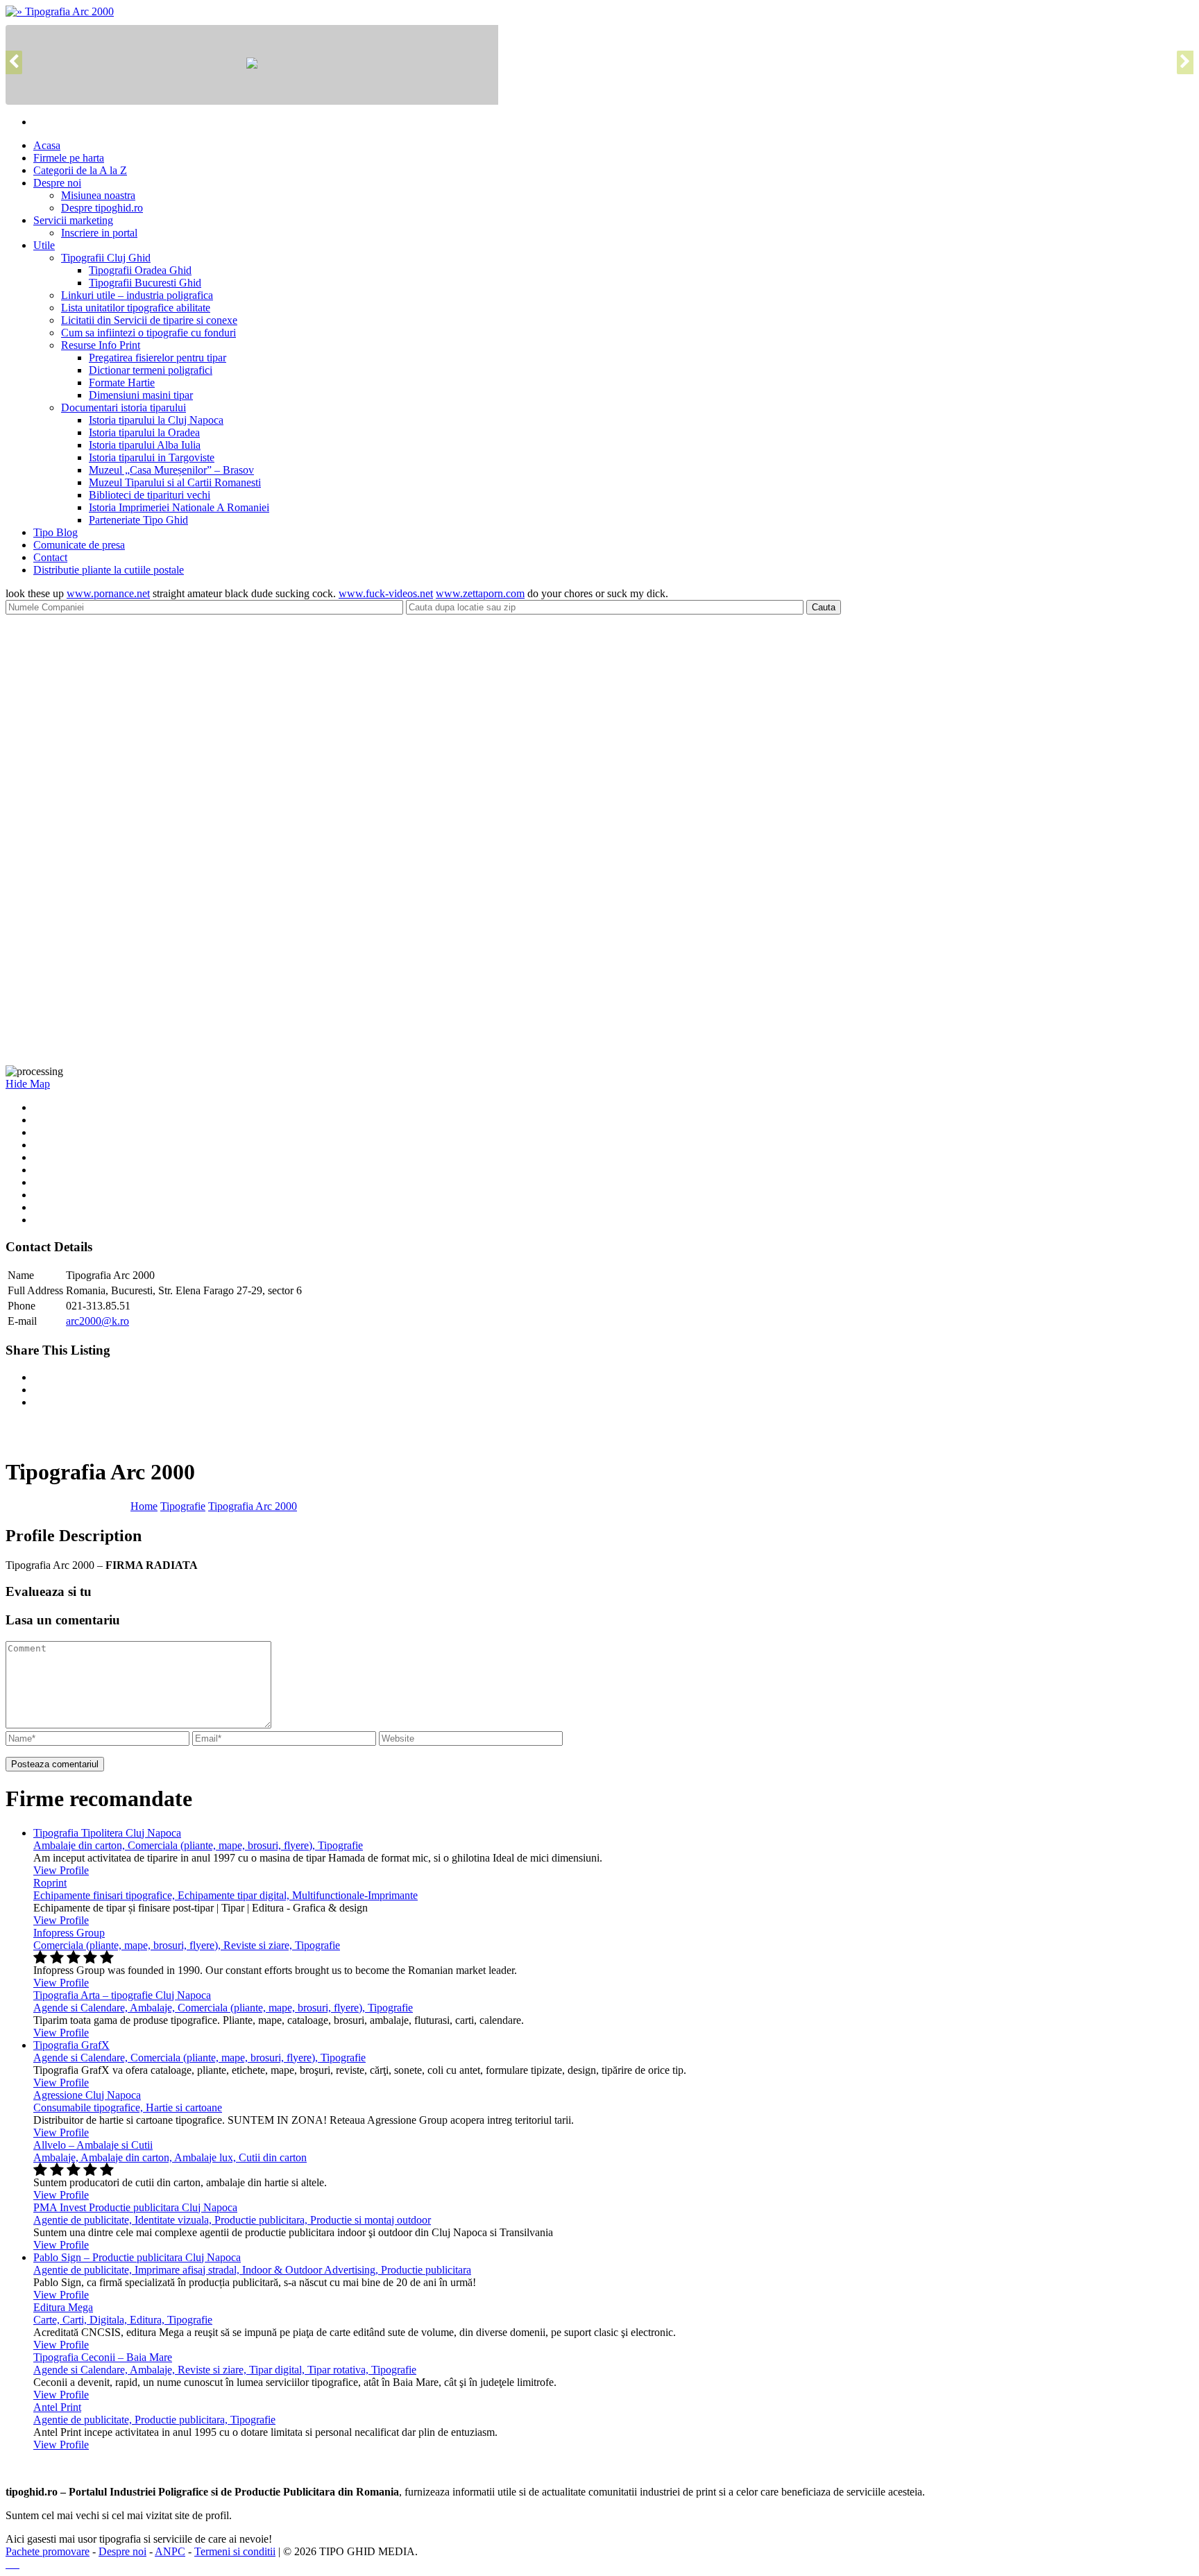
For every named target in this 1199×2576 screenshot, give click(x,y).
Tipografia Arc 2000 (253, 1506)
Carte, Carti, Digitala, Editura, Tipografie (123, 2320)
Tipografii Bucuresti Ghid (145, 283)
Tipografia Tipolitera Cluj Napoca (107, 1833)
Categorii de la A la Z (80, 170)
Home (144, 1506)
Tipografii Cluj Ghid (106, 258)
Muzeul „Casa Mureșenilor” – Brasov (171, 470)
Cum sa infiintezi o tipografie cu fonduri (148, 333)
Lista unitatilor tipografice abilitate (136, 308)
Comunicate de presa (79, 545)
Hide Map (28, 1084)
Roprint (50, 1883)
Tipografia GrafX (71, 2045)
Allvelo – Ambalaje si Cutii (93, 2145)
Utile (44, 245)
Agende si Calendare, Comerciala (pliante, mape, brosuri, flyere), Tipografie (199, 2058)
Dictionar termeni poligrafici (151, 370)
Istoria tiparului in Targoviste (152, 457)
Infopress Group (69, 1933)
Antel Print (57, 2407)
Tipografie (183, 1506)
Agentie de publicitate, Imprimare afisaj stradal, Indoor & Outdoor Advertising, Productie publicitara (252, 2270)
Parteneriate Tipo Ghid (138, 520)
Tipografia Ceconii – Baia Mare (103, 2357)
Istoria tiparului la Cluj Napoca (156, 420)
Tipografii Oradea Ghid (140, 270)
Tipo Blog (56, 532)
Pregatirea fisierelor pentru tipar (158, 358)
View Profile (61, 1870)
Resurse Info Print (101, 345)
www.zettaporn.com (480, 593)
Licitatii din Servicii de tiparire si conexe (149, 320)
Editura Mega (63, 2307)
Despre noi (57, 183)
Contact (50, 557)
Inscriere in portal (99, 233)
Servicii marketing (73, 220)
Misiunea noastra (98, 195)
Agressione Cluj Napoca (87, 2095)
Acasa (47, 145)
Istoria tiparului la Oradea (144, 432)
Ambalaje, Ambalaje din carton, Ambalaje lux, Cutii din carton (170, 2157)
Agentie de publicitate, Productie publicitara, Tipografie (154, 2420)
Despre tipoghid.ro (102, 208)
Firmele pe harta (69, 158)
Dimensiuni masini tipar (141, 395)
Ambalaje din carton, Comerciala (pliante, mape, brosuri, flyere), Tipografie (198, 1845)
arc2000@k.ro (97, 1321)
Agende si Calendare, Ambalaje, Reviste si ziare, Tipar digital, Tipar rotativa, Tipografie (225, 2370)
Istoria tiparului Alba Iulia (145, 445)
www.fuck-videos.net (386, 593)
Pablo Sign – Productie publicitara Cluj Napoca (137, 2257)
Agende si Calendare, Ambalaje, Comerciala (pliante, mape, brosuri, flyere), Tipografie (223, 2008)
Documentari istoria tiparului (124, 407)
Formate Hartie (122, 383)
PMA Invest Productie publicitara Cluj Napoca (135, 2207)
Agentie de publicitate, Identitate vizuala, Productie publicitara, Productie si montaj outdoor (232, 2220)
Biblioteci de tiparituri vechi (150, 495)
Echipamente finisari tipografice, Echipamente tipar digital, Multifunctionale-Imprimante (226, 1895)
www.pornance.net (108, 593)
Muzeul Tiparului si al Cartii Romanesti (175, 482)
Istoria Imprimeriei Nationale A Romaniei (179, 507)
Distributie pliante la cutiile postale (109, 570)
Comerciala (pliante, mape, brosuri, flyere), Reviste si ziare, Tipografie (187, 1945)
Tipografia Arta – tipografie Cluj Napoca (122, 1995)
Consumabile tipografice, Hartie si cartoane (128, 2107)
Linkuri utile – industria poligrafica (137, 295)
